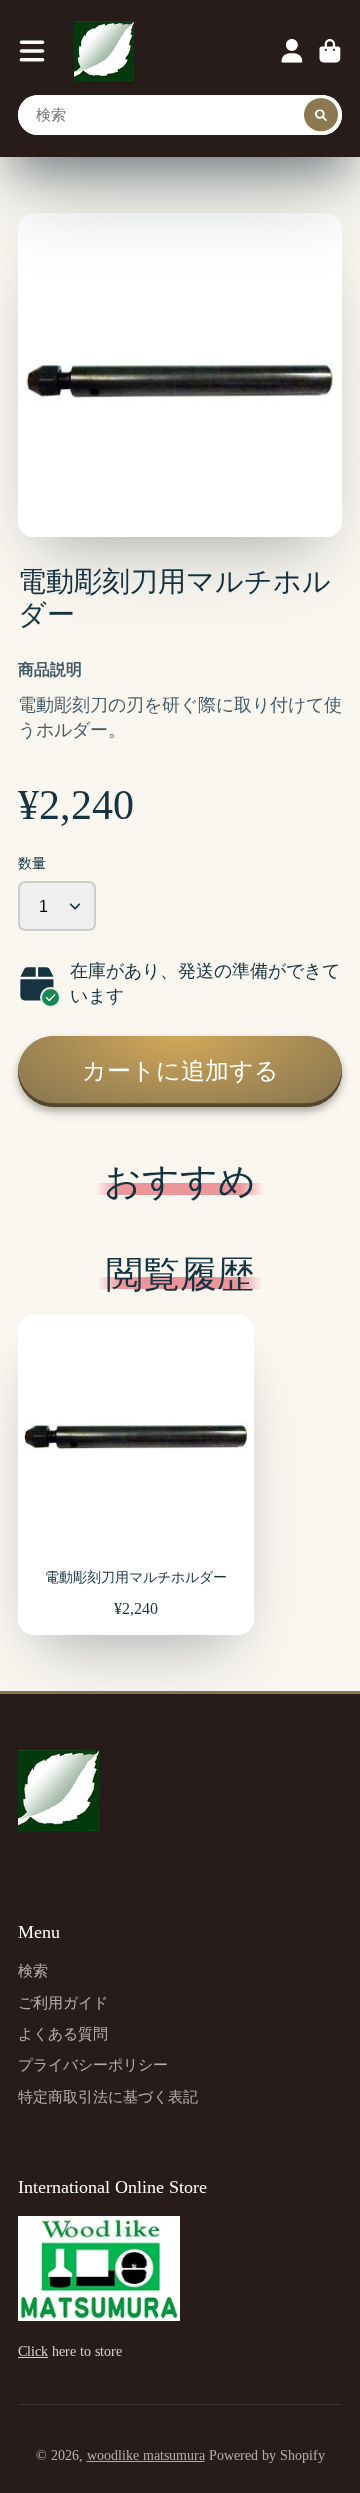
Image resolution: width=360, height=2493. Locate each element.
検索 (33, 1970)
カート (330, 51)
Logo (104, 51)
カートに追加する (180, 1070)
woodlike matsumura (146, 2455)
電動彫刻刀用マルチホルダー (136, 1475)
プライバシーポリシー (93, 2064)
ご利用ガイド (63, 2002)
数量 (32, 863)
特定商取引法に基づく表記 (108, 2096)
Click (33, 2351)
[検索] (321, 115)
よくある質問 (63, 2033)
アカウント (292, 51)
